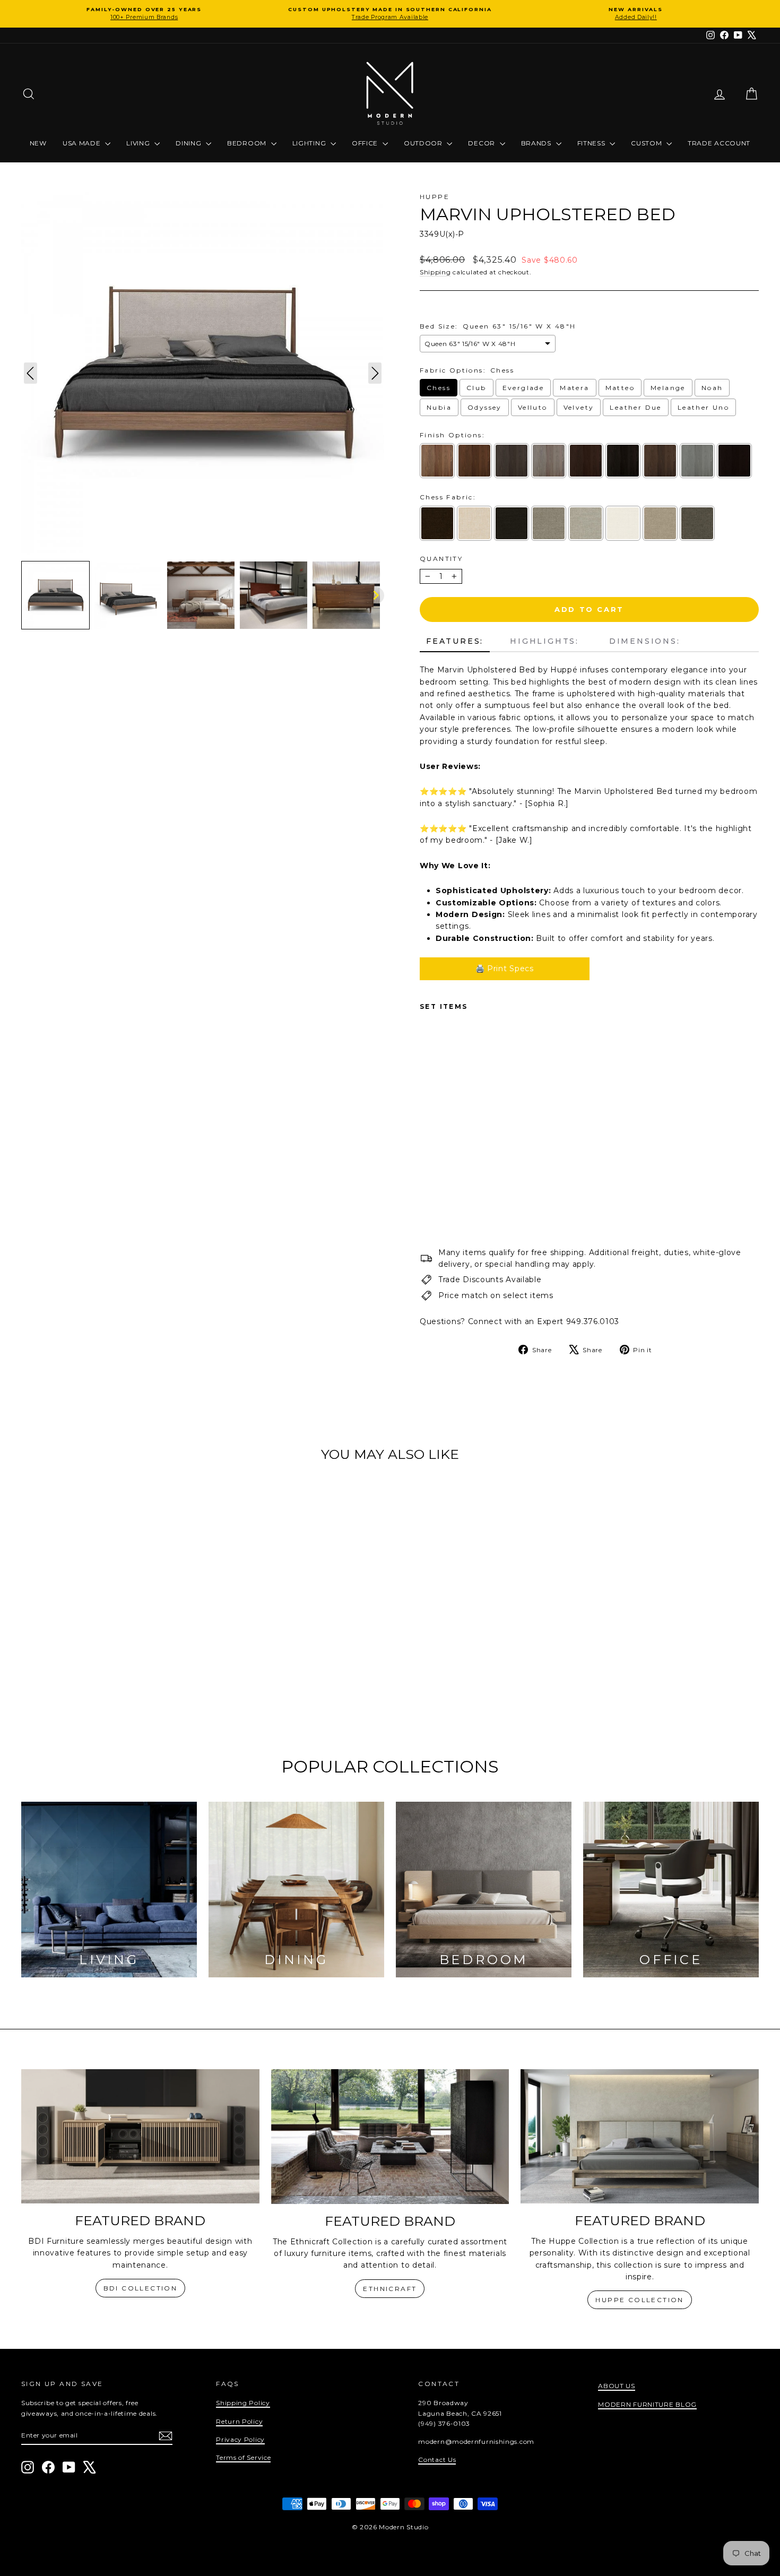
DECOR (482, 143)
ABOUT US (617, 2386)
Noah (712, 388)
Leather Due (635, 407)
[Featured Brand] (140, 2136)
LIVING (139, 143)
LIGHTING (310, 143)
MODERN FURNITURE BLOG (647, 2404)
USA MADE (83, 143)
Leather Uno (703, 407)
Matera (574, 388)
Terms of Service (243, 2457)
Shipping (435, 272)
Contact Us (437, 2460)
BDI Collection (141, 2288)
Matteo (620, 388)
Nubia (439, 407)
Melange (668, 388)
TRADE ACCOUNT (719, 143)
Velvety (579, 407)
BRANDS (537, 143)
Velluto (533, 407)
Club (476, 388)
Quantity (441, 559)
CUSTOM (647, 143)
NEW (38, 143)
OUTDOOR (424, 143)
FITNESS (592, 143)
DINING (189, 143)
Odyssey (485, 407)
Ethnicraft (390, 2289)
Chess (439, 388)
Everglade (523, 388)
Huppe (435, 197)
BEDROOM (248, 143)
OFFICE (366, 143)
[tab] (455, 642)
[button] (55, 595)
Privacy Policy (240, 2439)
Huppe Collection (639, 2300)
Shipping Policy (243, 2403)
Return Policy (239, 2421)
